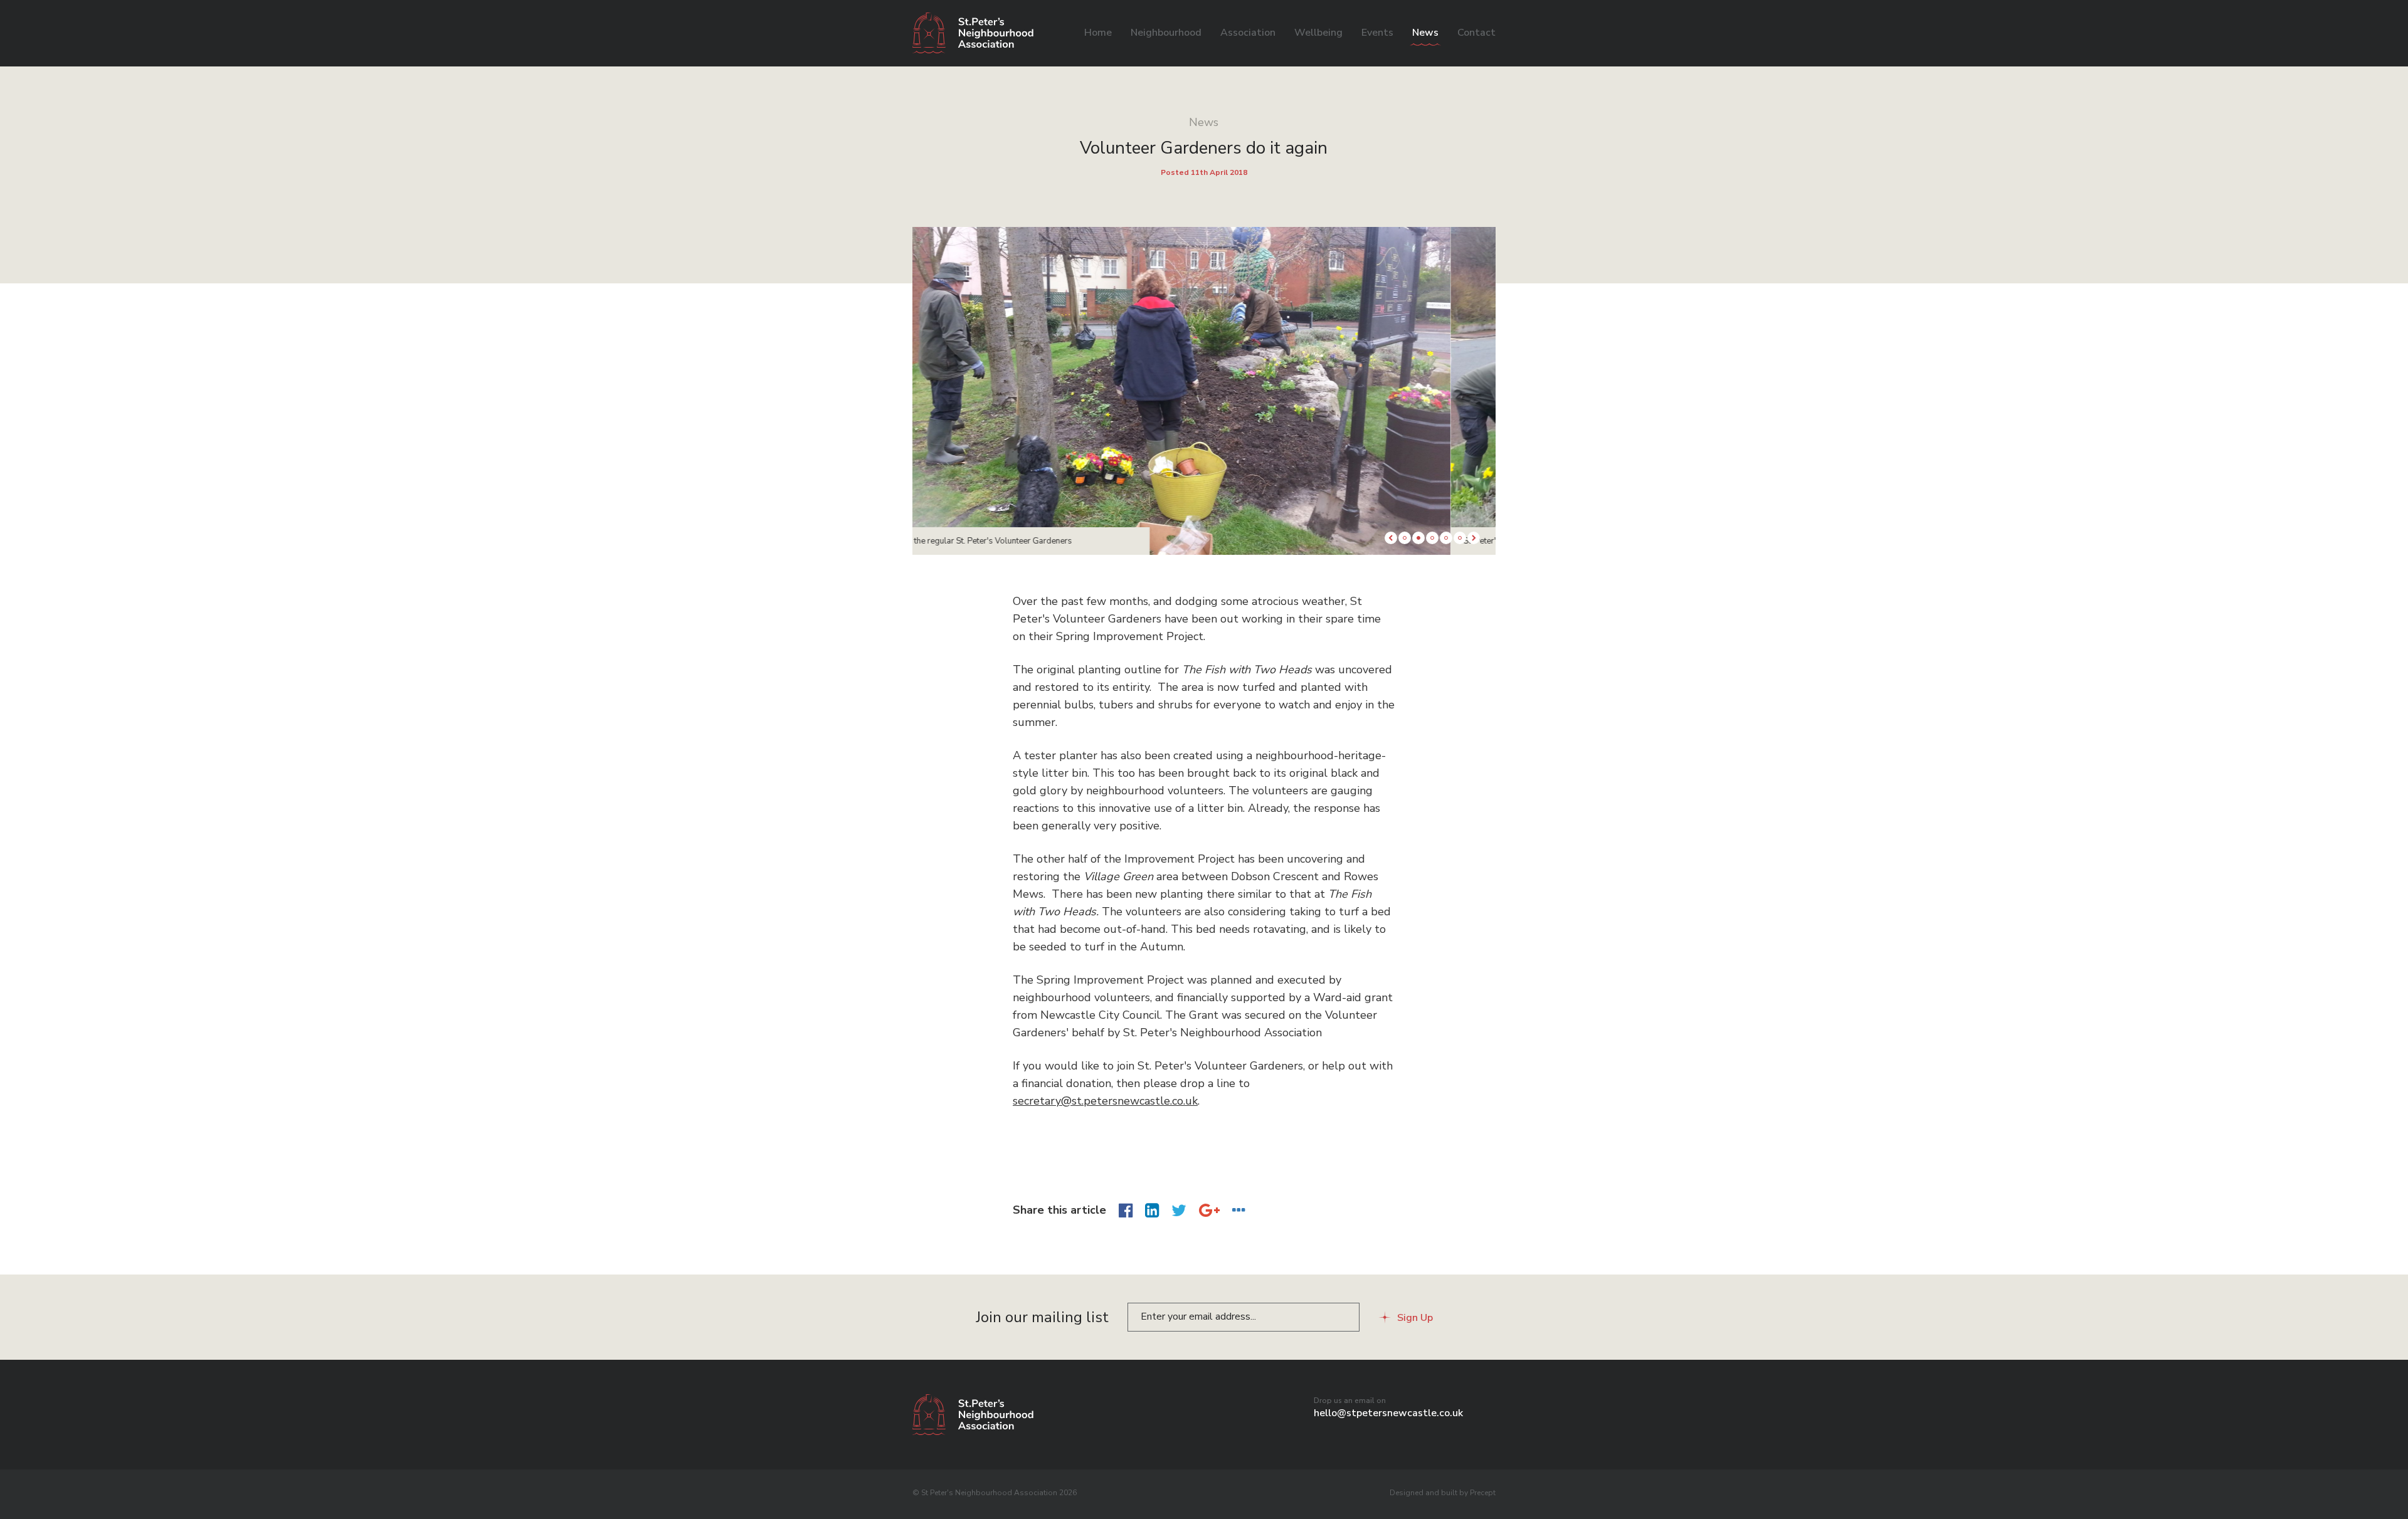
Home (1098, 33)
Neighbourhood (1166, 33)
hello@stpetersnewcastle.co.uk (1388, 1413)
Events (1377, 33)
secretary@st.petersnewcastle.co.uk (1105, 1101)
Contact (1476, 33)
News (1425, 33)
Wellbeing (1318, 33)
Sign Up (1415, 1318)
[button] (1391, 538)
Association (1248, 33)
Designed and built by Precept (1443, 1493)
